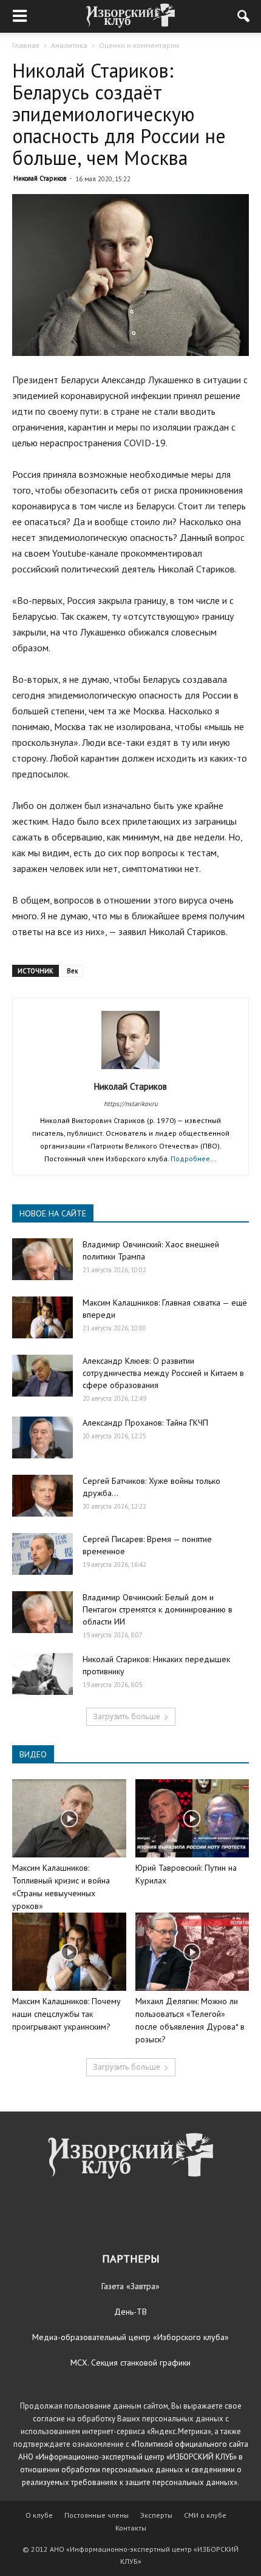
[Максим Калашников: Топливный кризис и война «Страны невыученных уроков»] (69, 1818)
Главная (26, 45)
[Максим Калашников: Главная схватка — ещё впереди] (42, 1317)
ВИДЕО (33, 1754)
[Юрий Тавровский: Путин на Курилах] (192, 1818)
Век (72, 971)
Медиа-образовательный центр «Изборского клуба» (130, 2337)
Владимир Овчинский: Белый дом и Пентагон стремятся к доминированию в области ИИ (158, 1609)
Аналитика (69, 45)
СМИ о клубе (205, 2515)
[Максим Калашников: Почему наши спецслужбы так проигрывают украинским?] (69, 1952)
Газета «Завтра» (130, 2286)
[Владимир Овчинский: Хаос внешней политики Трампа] (42, 1259)
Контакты (131, 2528)
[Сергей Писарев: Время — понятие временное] (42, 1554)
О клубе (39, 2515)
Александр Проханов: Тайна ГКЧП (145, 1423)
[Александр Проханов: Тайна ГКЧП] (42, 1437)
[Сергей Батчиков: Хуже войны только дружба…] (42, 1496)
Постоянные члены (97, 2515)
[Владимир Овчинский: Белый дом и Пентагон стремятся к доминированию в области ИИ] (42, 1612)
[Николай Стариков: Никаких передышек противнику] (42, 1674)
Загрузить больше (127, 1716)
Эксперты (156, 2515)
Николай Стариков (40, 178)
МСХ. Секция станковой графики (130, 2363)
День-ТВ (130, 2312)
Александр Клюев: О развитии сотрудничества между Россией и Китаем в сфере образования (163, 1373)
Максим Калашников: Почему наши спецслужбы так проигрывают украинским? (66, 2014)
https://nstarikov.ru (131, 1104)
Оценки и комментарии (139, 45)
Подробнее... (194, 1159)
